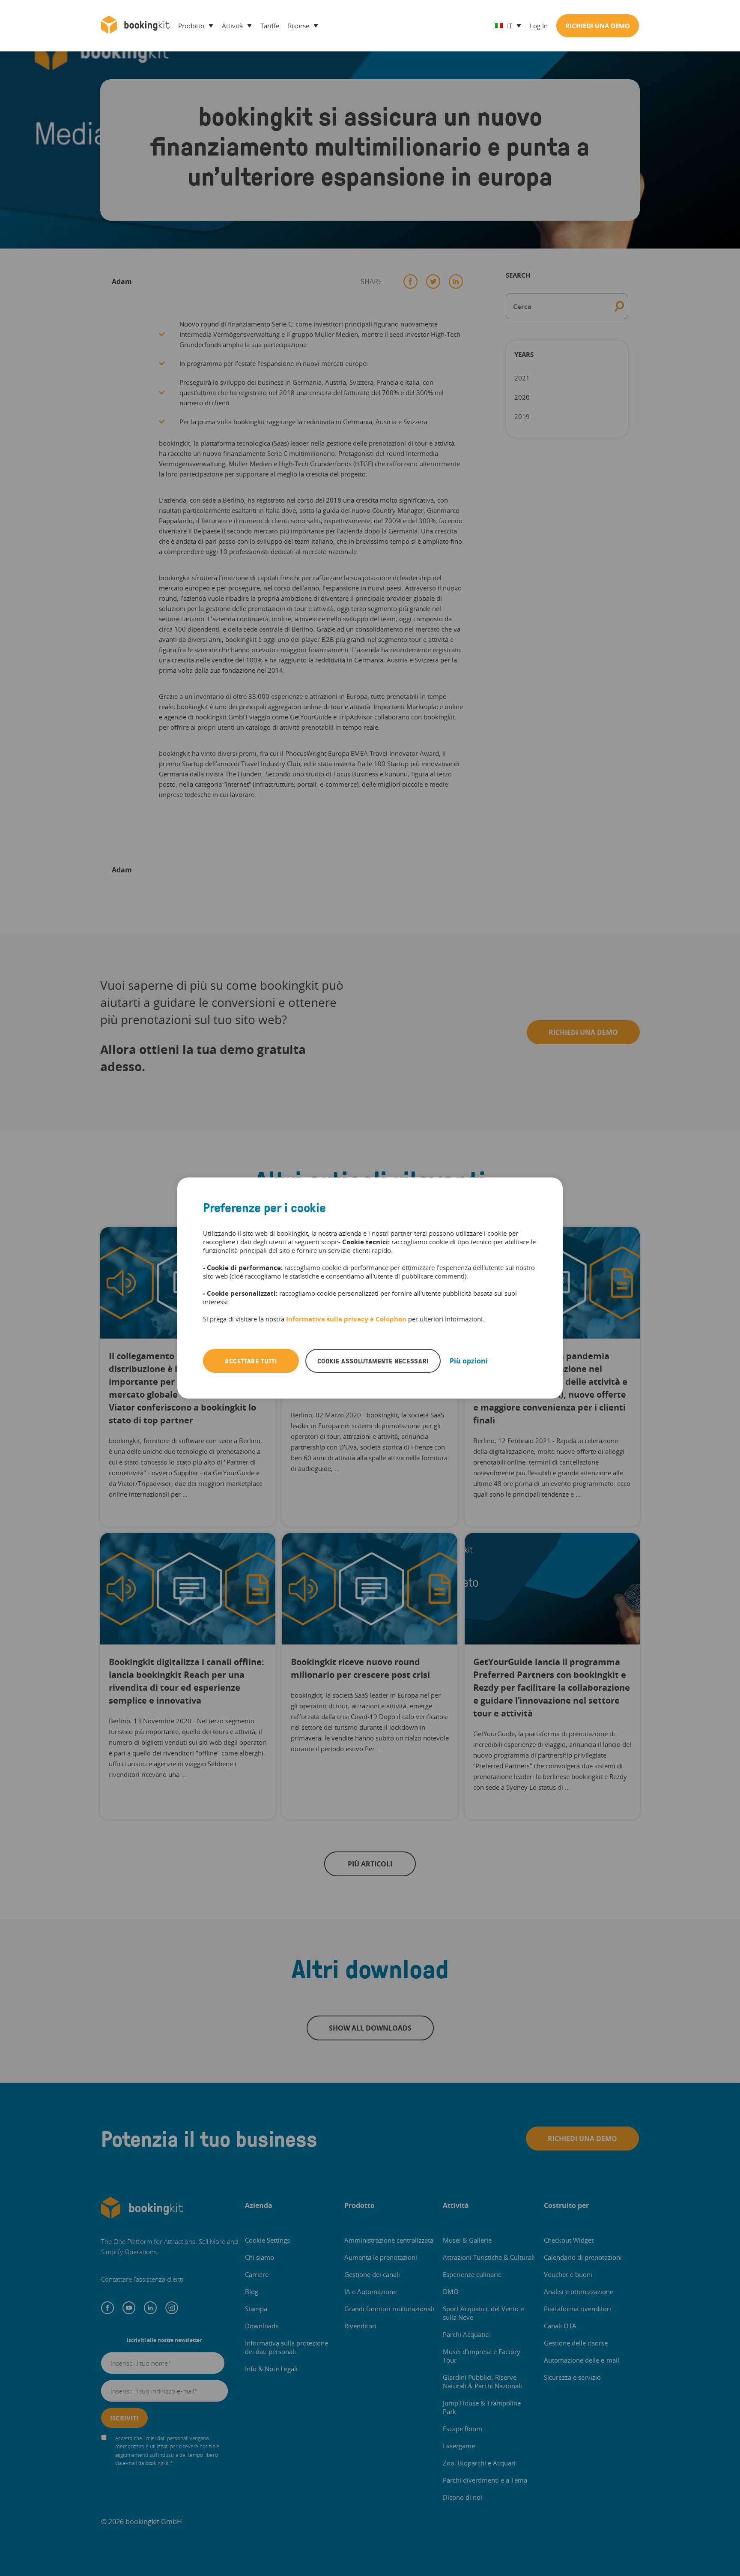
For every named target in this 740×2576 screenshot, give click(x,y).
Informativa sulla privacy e (331, 1319)
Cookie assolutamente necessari (373, 1361)
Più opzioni (469, 1361)
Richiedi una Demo (598, 26)
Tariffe (270, 26)
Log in (539, 26)
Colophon (391, 1319)
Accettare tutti (251, 1361)
